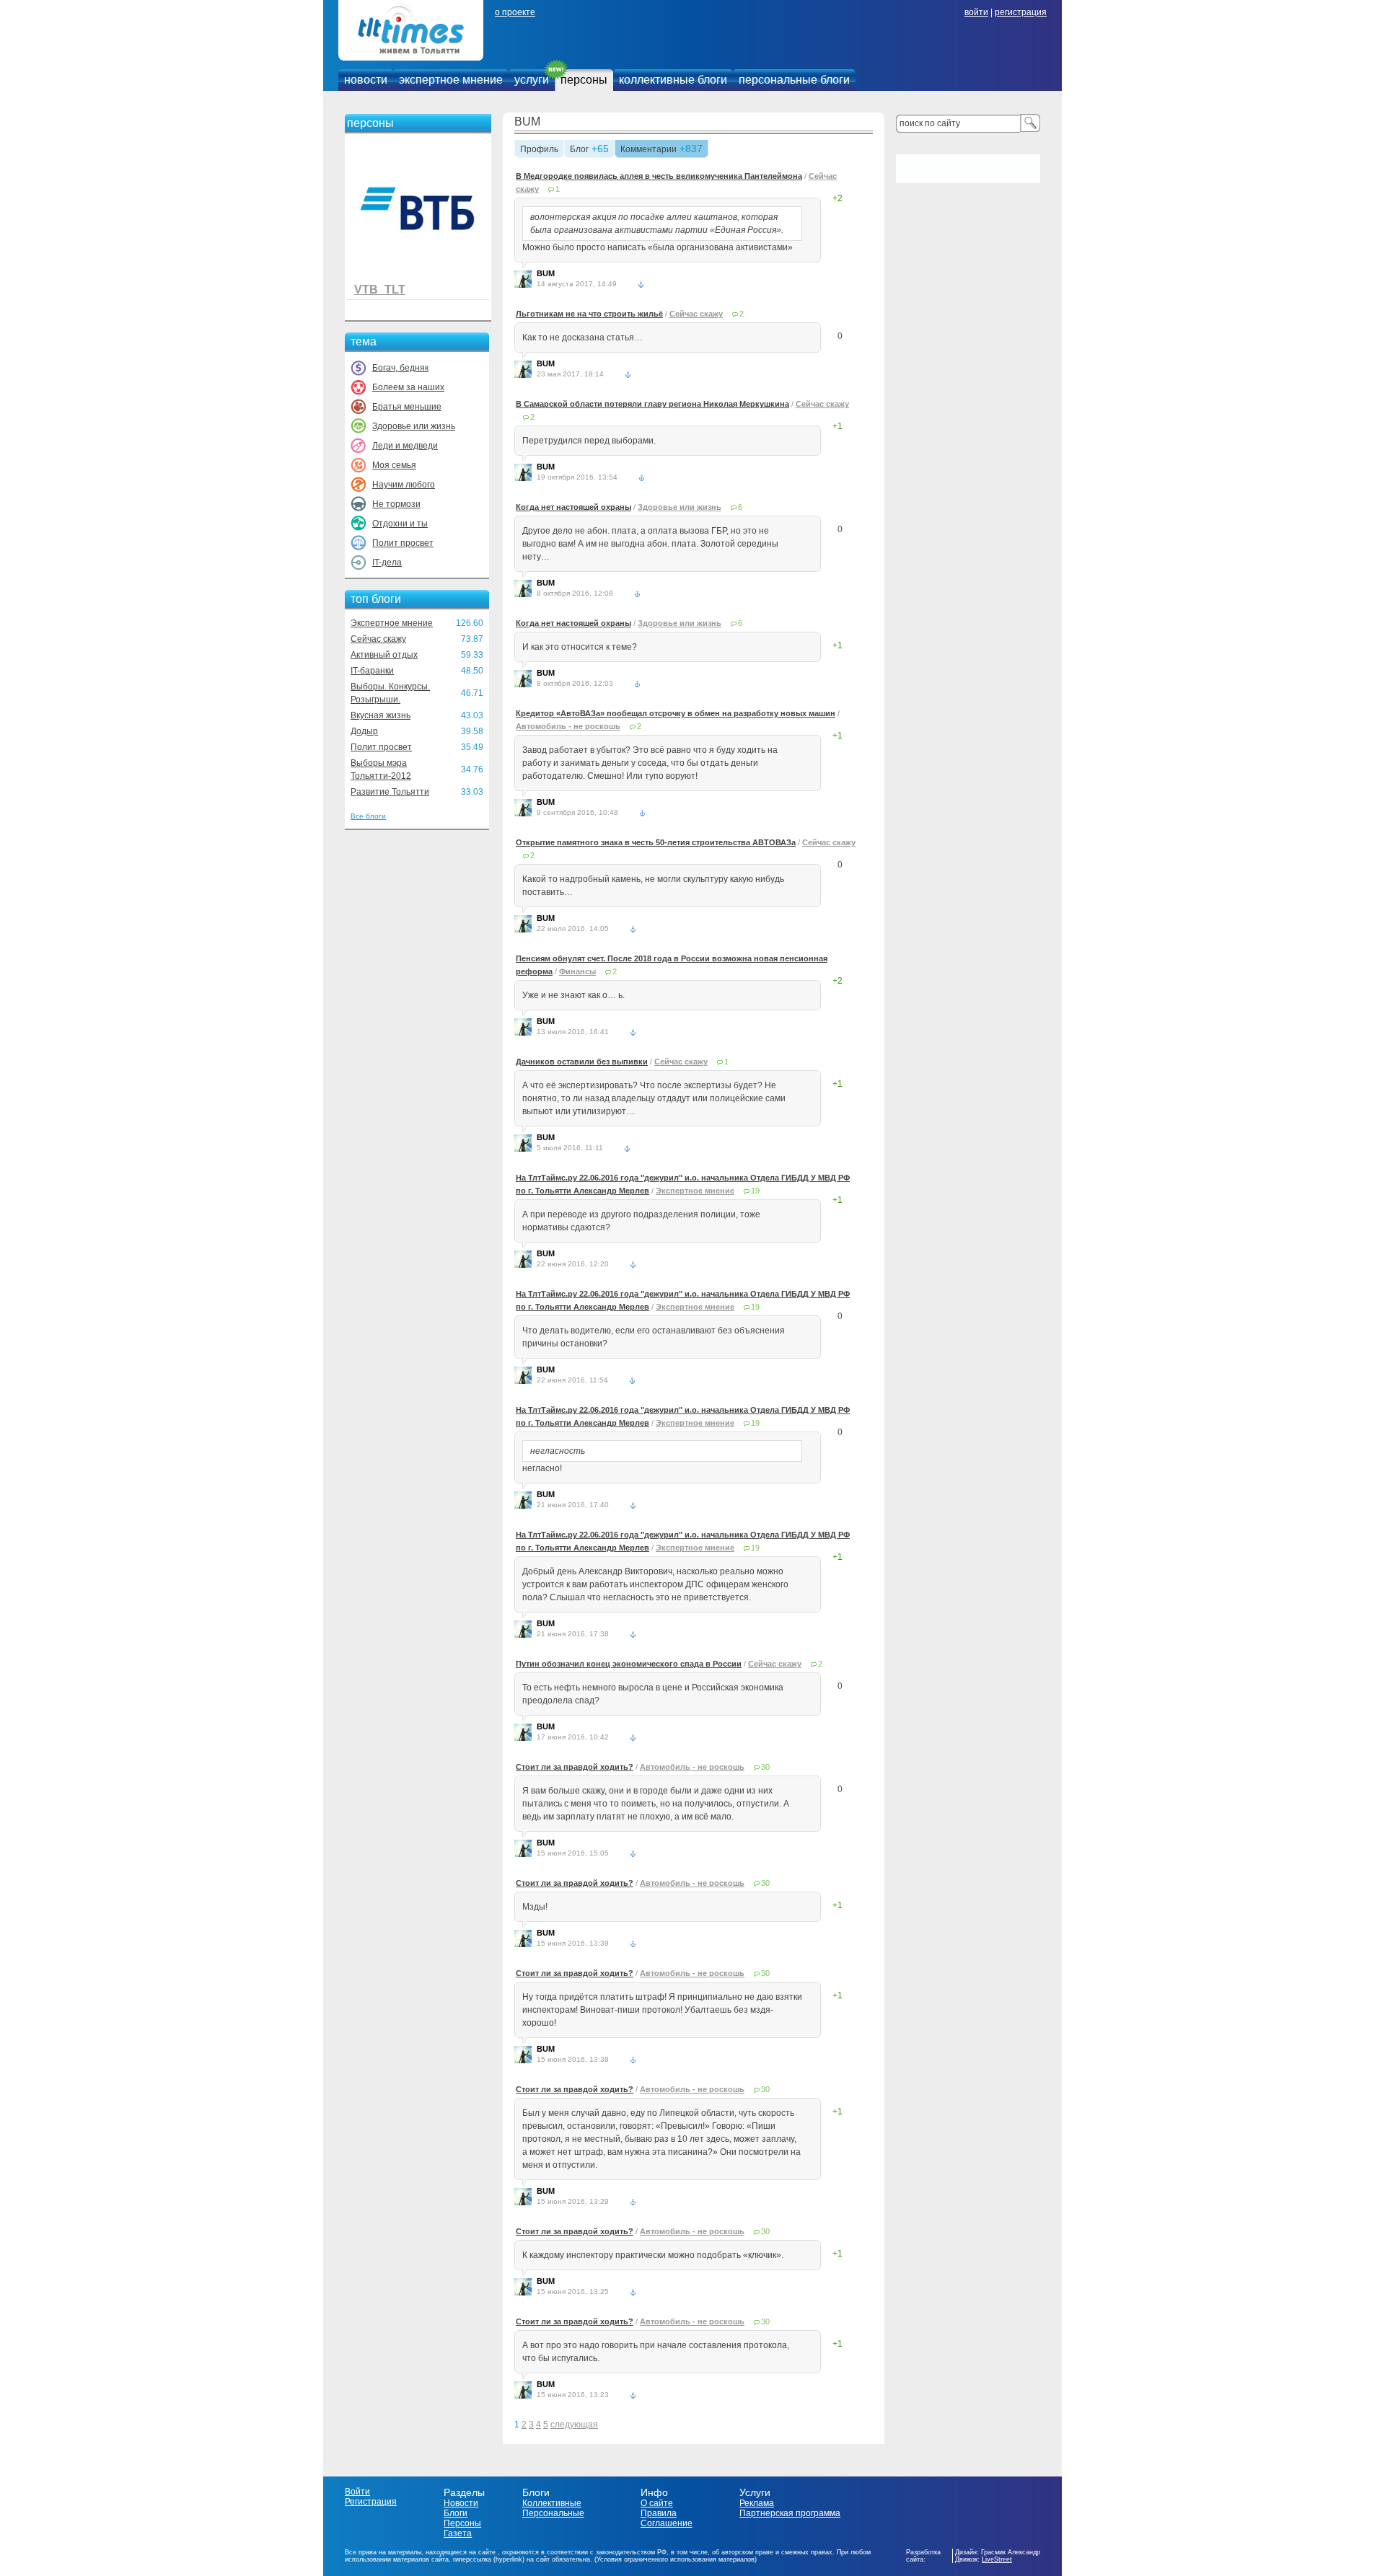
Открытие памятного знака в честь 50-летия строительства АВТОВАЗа (656, 842)
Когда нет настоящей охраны (573, 507)
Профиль (539, 150)
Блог (579, 150)
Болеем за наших (408, 387)
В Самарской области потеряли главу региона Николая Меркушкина (652, 404)
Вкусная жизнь (381, 715)
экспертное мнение (451, 80)
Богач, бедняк (400, 368)
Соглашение (667, 2523)
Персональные (553, 2513)
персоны (584, 80)
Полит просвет (403, 543)
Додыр (364, 731)
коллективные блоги (673, 80)
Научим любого (404, 485)
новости (366, 80)
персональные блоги (794, 80)
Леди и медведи (405, 446)
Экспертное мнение (392, 623)
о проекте (515, 12)
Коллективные (552, 2503)
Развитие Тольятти (390, 792)
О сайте (657, 2503)
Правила (659, 2513)
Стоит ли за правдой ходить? (575, 1767)
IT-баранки (372, 671)
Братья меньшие (407, 407)
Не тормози (396, 504)
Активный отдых (384, 655)
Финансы (577, 971)
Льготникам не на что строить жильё (589, 314)
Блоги (456, 2513)
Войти (357, 2492)
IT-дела (387, 563)
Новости (461, 2503)
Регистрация (371, 2502)
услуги (532, 80)
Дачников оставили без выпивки (582, 1062)
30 (765, 1767)
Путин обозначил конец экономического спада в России (629, 1664)
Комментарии (648, 150)
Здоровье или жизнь (414, 426)
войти (976, 12)
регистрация (1021, 12)
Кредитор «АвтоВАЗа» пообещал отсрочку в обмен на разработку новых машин (676, 713)
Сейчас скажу (378, 639)
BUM (527, 122)
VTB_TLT (380, 290)
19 (755, 1191)
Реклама (757, 2503)
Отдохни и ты (400, 524)
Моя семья (394, 465)
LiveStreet (997, 2559)
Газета (458, 2533)
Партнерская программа (790, 2513)
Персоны (462, 2523)
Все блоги (368, 816)
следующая (574, 2425)
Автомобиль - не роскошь (568, 726)
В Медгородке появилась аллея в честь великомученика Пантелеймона (659, 176)
